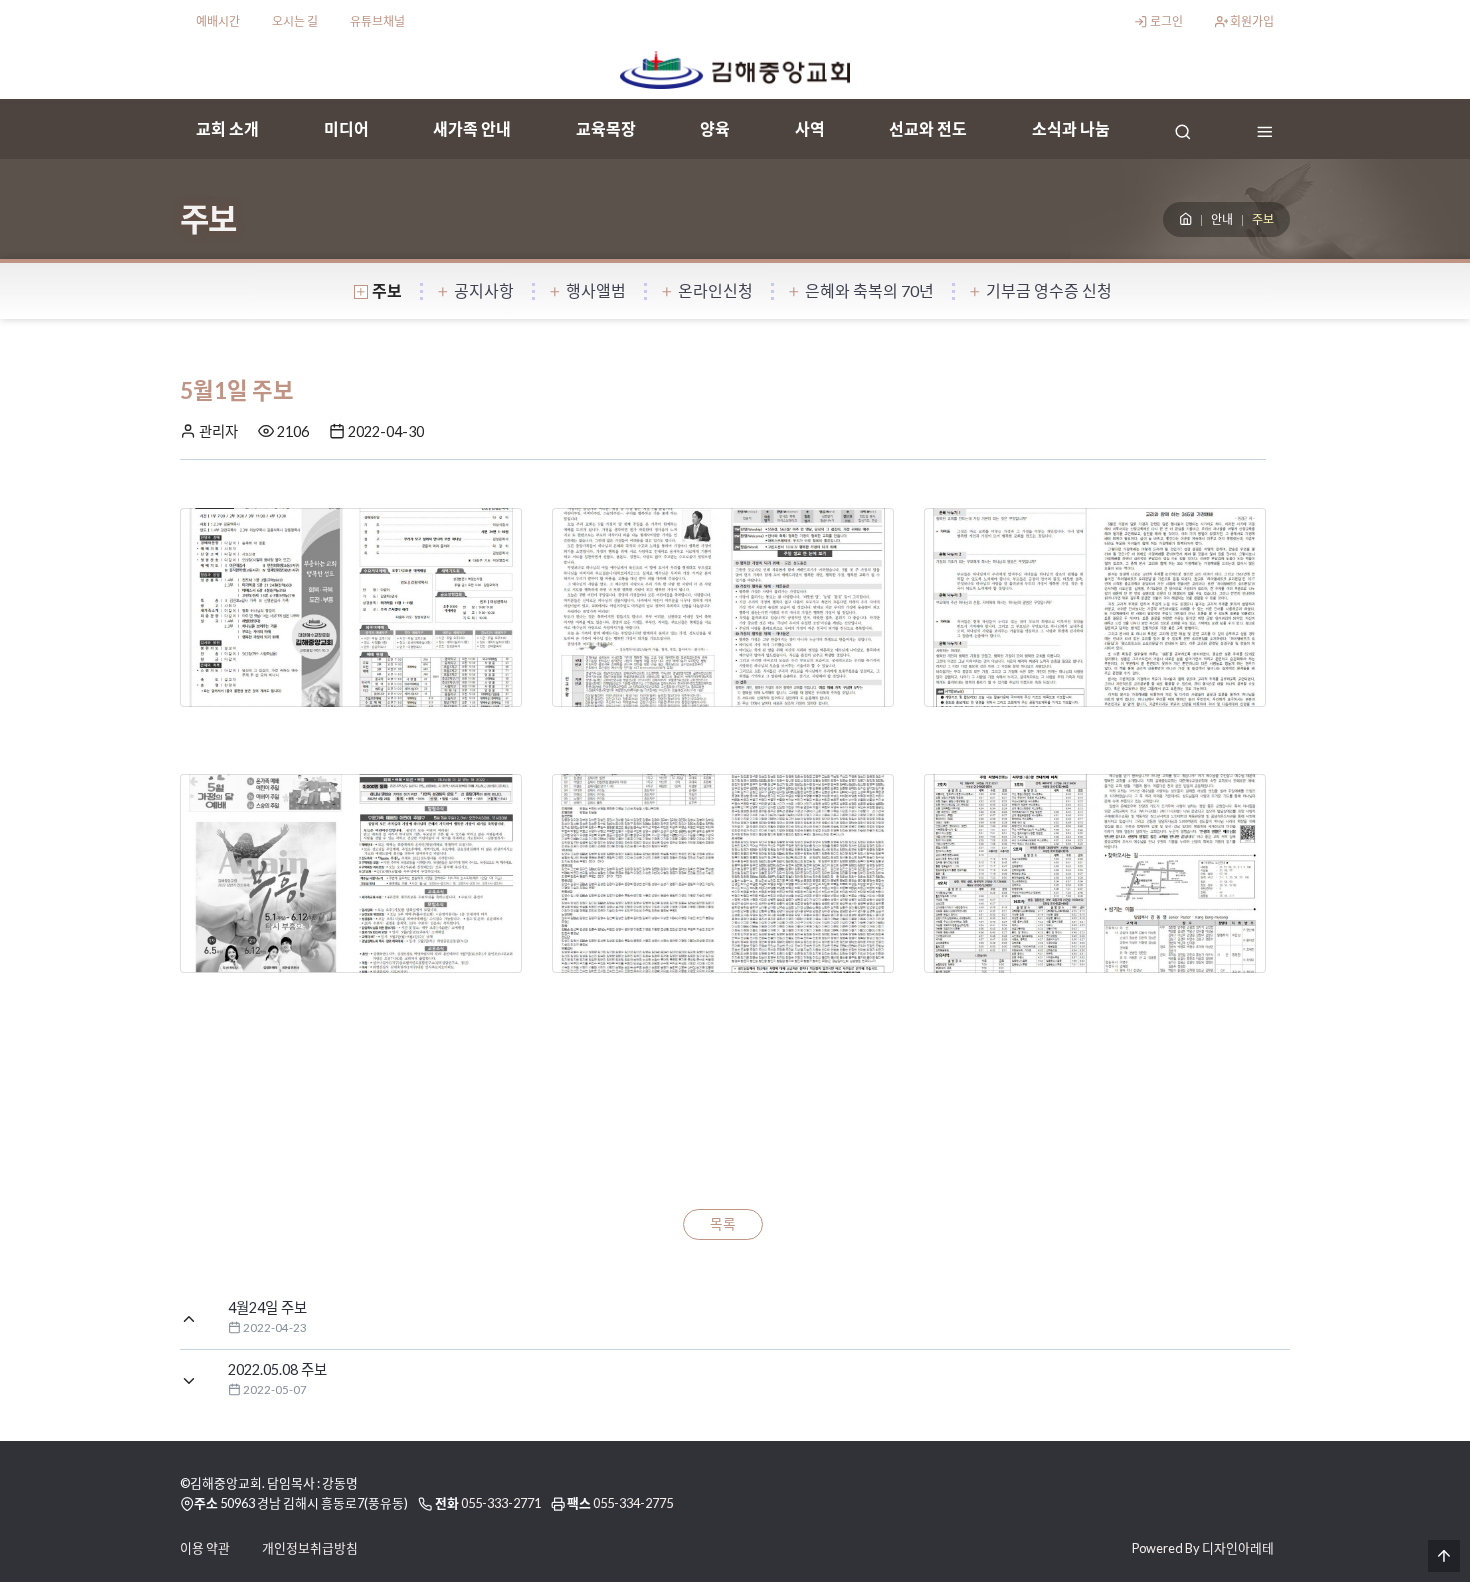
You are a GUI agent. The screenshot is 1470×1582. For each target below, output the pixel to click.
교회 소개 (227, 128)
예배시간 (218, 21)
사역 (810, 128)
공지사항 (484, 290)
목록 (723, 1224)
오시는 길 (295, 21)
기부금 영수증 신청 (1049, 290)
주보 (387, 290)
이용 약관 (205, 1548)
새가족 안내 (472, 128)
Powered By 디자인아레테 (1203, 1548)
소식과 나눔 (1071, 128)
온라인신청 (715, 290)
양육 (715, 128)
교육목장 (606, 128)
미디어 (346, 128)
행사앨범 (596, 290)
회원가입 (1251, 21)
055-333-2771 (501, 1503)
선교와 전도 (928, 128)
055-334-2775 (633, 1503)
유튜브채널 (377, 21)
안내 (1222, 219)
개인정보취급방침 (310, 1548)
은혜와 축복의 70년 (869, 290)
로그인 (1165, 21)
